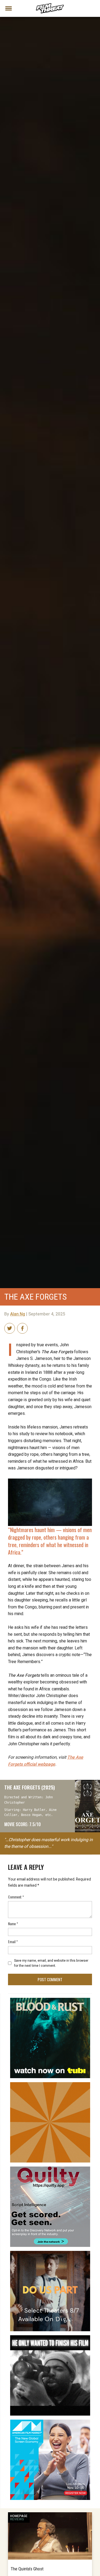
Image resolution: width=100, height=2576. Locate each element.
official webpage (46, 1761)
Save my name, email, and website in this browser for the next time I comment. (51, 1963)
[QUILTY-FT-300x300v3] (50, 2169)
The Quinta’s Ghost (27, 2569)
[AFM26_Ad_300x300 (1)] (50, 2422)
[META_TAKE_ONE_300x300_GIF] (50, 2337)
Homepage (19, 2516)
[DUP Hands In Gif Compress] (50, 2253)
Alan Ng (18, 1314)
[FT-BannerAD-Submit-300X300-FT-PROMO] (50, 2084)
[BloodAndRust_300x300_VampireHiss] (50, 2000)
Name (13, 1923)
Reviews (17, 2519)
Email (13, 1941)
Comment (16, 1897)
